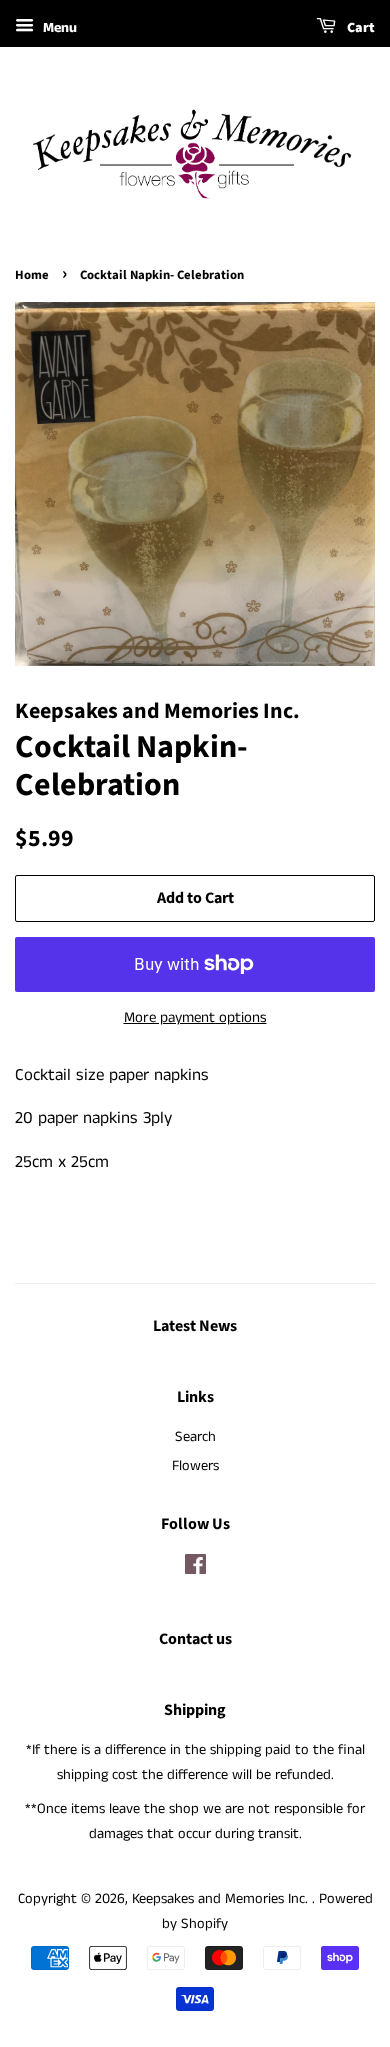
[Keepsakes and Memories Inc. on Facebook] (195, 1569)
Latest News (195, 1326)
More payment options (195, 1017)
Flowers (195, 1466)
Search (195, 1437)
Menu (58, 28)
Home (32, 275)
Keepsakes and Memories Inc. (222, 1899)
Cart (359, 28)
